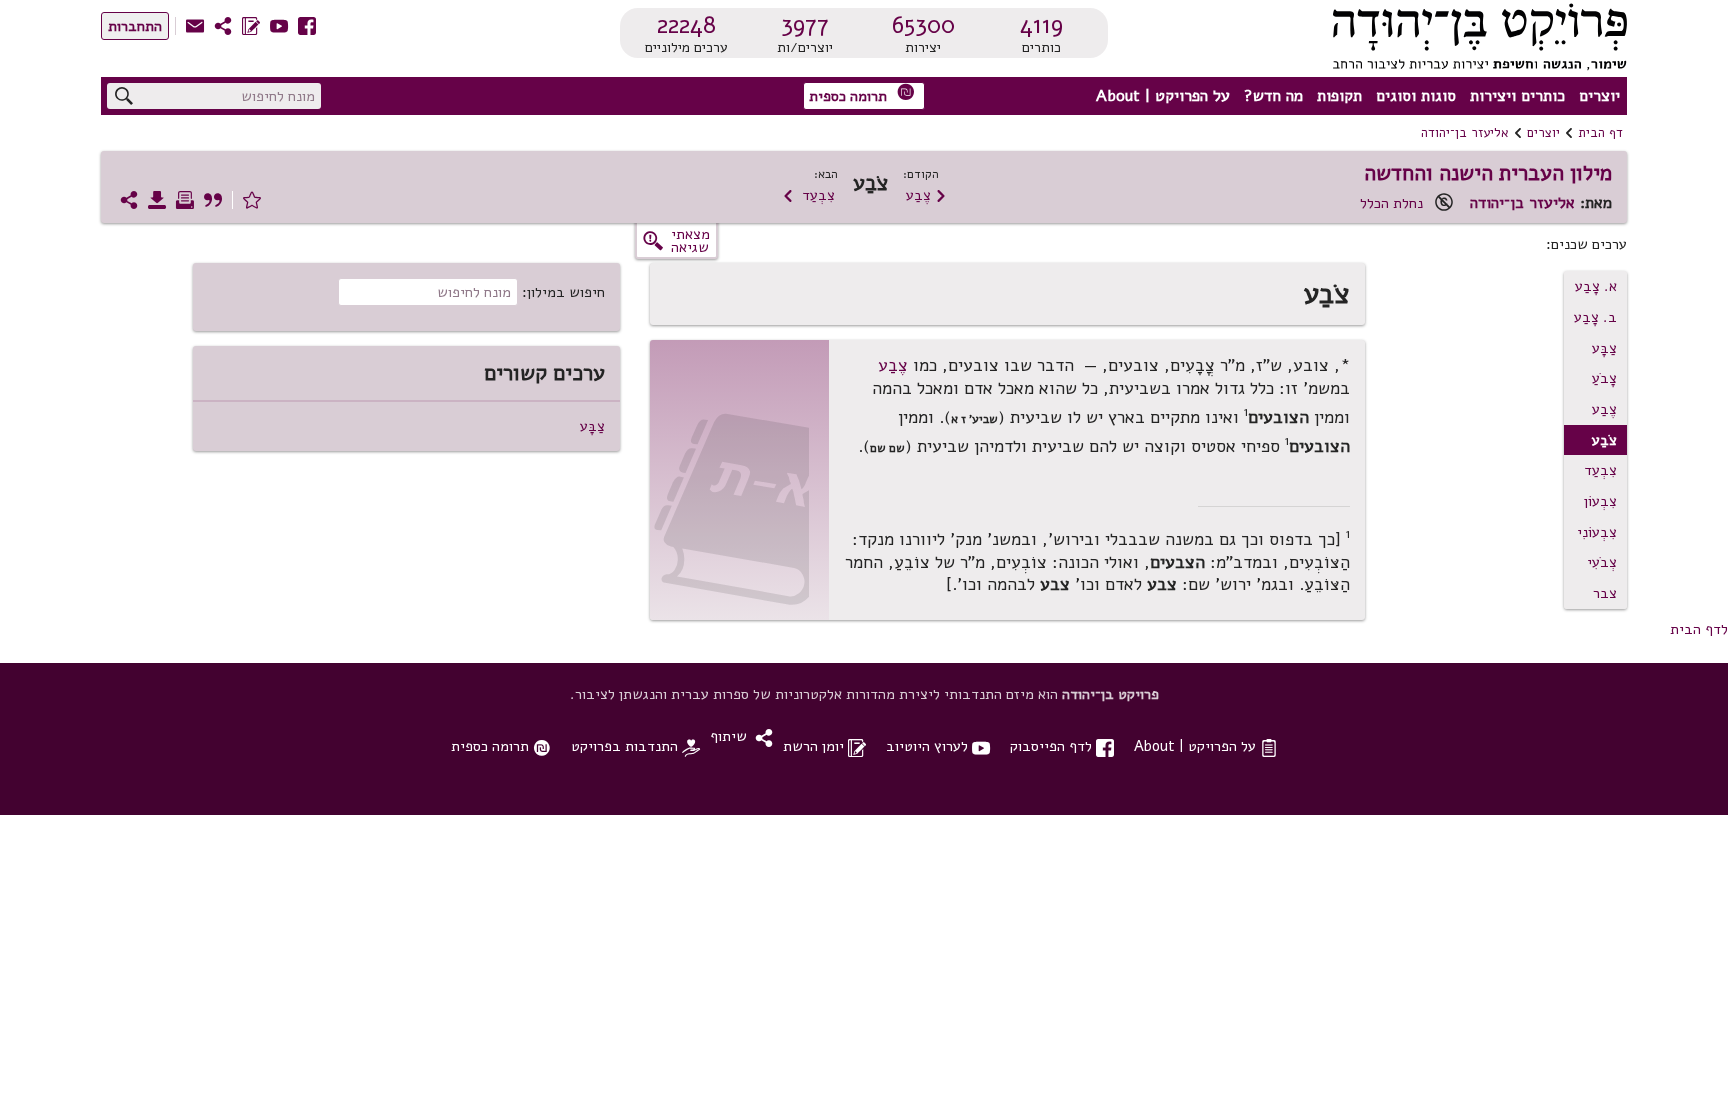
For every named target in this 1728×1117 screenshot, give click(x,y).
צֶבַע (926, 195)
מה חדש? (1273, 96)
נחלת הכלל (1391, 203)
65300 (923, 25)
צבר (1605, 593)
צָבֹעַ (1604, 378)
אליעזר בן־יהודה (1465, 133)
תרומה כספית (862, 94)
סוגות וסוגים (1416, 96)
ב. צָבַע (1595, 317)
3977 (805, 25)
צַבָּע (1604, 348)
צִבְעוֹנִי (1597, 532)
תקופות (1339, 96)
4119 (1041, 25)
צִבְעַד (808, 195)
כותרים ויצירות (1517, 96)
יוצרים (1599, 96)
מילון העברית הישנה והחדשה (1488, 173)
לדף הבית (1699, 629)
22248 (686, 25)
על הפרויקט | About (1163, 96)
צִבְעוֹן (1600, 501)
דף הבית (1600, 133)
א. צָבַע (1596, 286)
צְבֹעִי (1602, 562)
